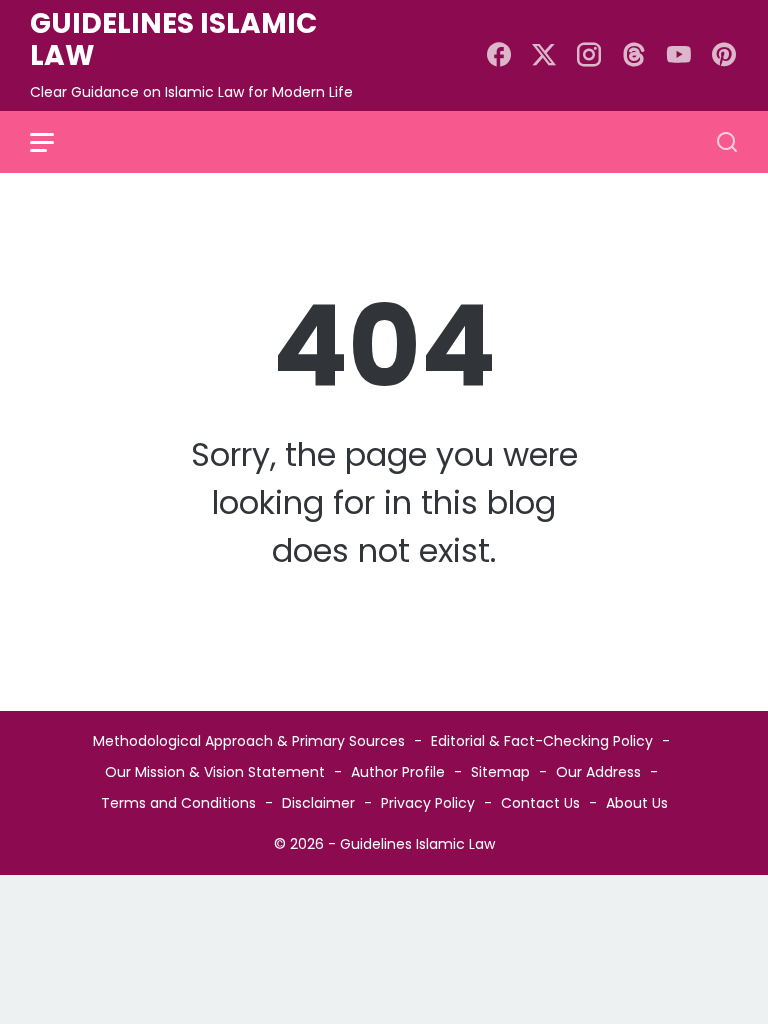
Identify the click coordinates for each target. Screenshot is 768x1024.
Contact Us (540, 803)
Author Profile (398, 772)
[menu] (54, 142)
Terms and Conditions (178, 803)
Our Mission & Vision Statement (215, 772)
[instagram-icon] (589, 56)
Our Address (598, 772)
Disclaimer (318, 803)
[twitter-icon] (544, 56)
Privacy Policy (428, 803)
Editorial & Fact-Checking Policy (542, 741)
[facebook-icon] (499, 56)
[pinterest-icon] (724, 56)
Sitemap (500, 772)
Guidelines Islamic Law (173, 39)
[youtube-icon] (679, 56)
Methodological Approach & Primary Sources (249, 741)
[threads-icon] (634, 56)
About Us (637, 803)
